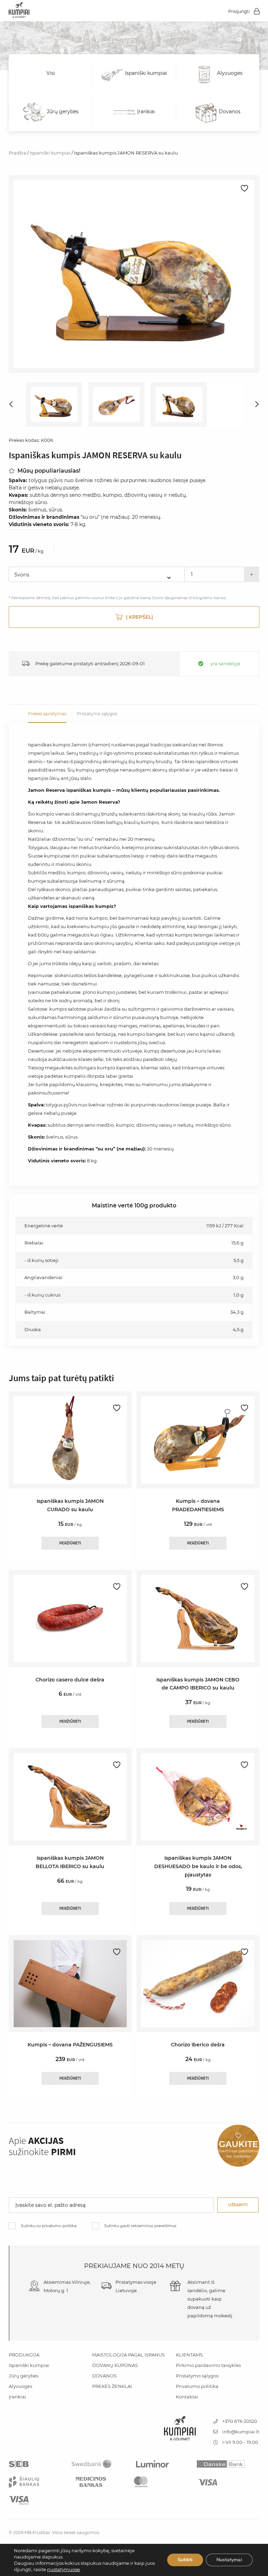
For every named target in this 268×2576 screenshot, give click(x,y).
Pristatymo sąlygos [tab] (97, 714)
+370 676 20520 (239, 2421)
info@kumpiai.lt (240, 2432)
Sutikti (185, 2560)
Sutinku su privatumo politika (49, 2226)
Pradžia (17, 153)
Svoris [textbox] (22, 575)
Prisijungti (239, 11)
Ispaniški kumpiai (50, 153)
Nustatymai (229, 2560)
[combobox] (96, 574)
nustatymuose (64, 2569)
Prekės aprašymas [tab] (47, 714)
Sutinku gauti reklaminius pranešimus (140, 2226)
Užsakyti (238, 2205)
